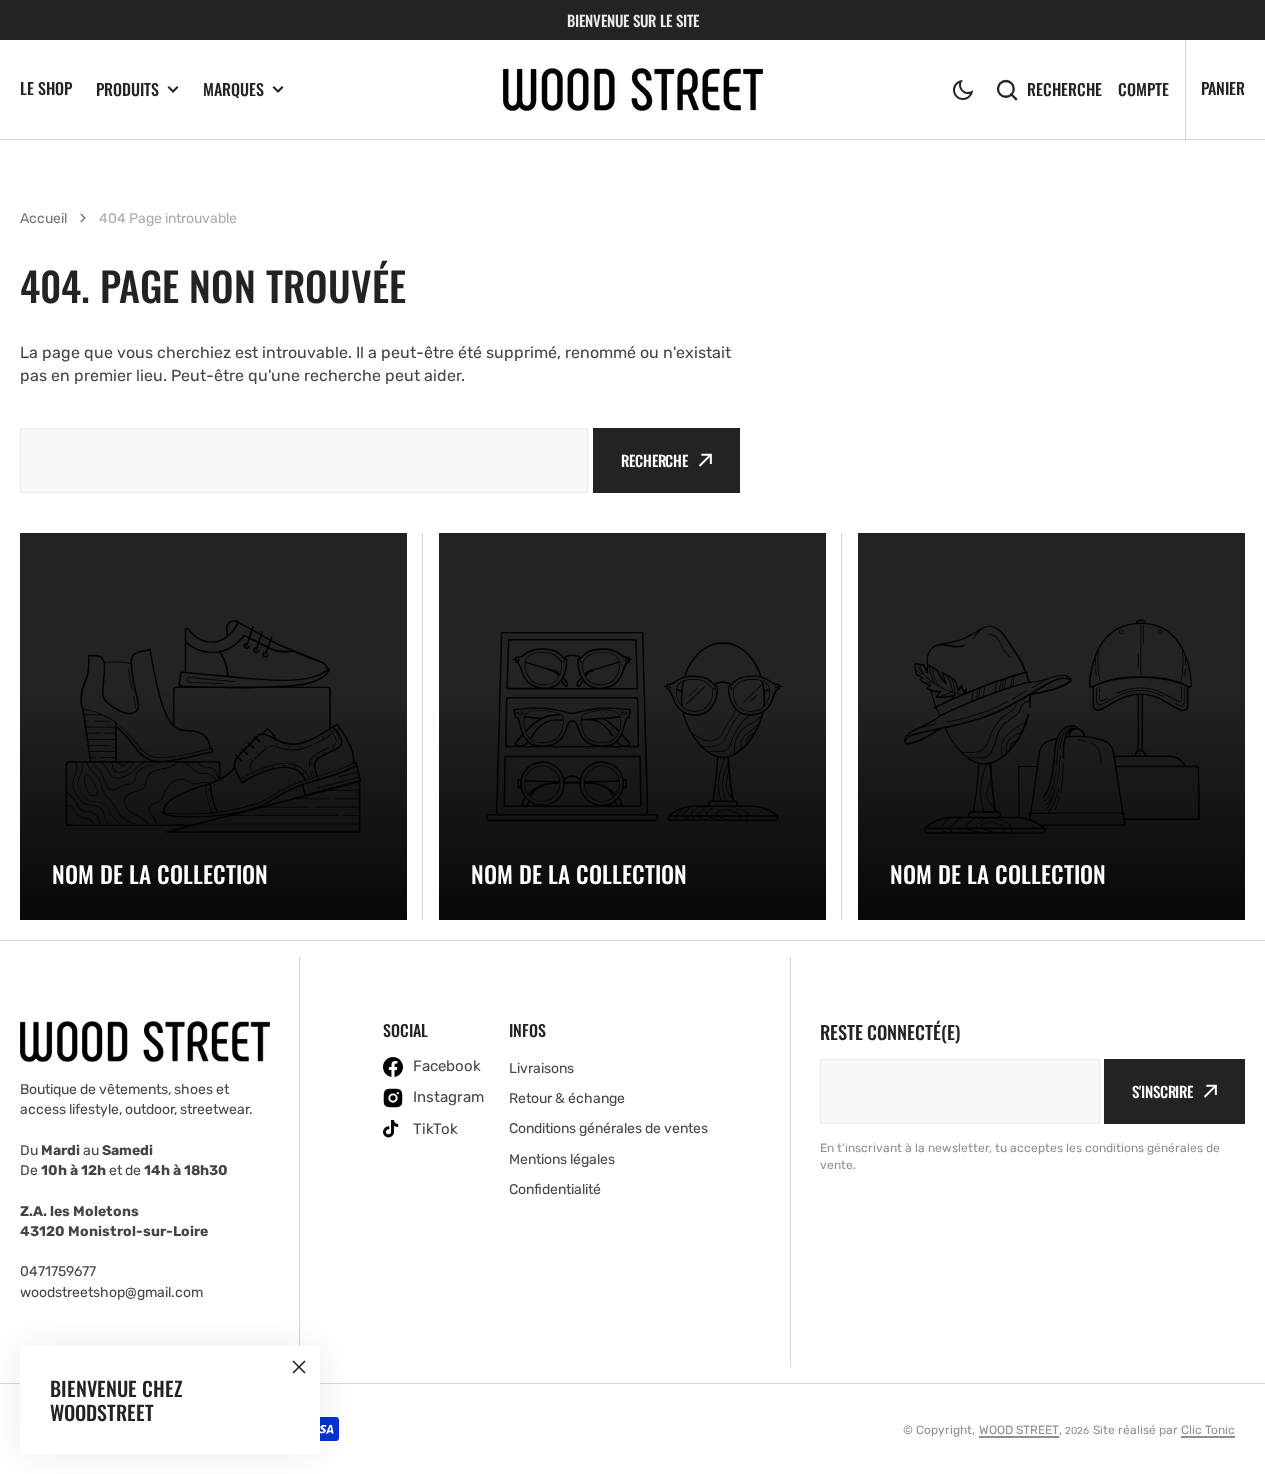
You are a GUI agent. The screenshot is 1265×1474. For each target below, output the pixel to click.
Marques (233, 89)
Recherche (1064, 89)
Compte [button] (1143, 89)
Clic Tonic (1208, 1430)
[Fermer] (299, 1367)
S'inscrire (1162, 1091)
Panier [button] (1223, 88)
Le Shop (46, 88)
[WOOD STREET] (633, 89)
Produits (127, 89)
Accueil (43, 218)
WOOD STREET (1019, 1430)
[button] (963, 90)
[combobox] (304, 460)
